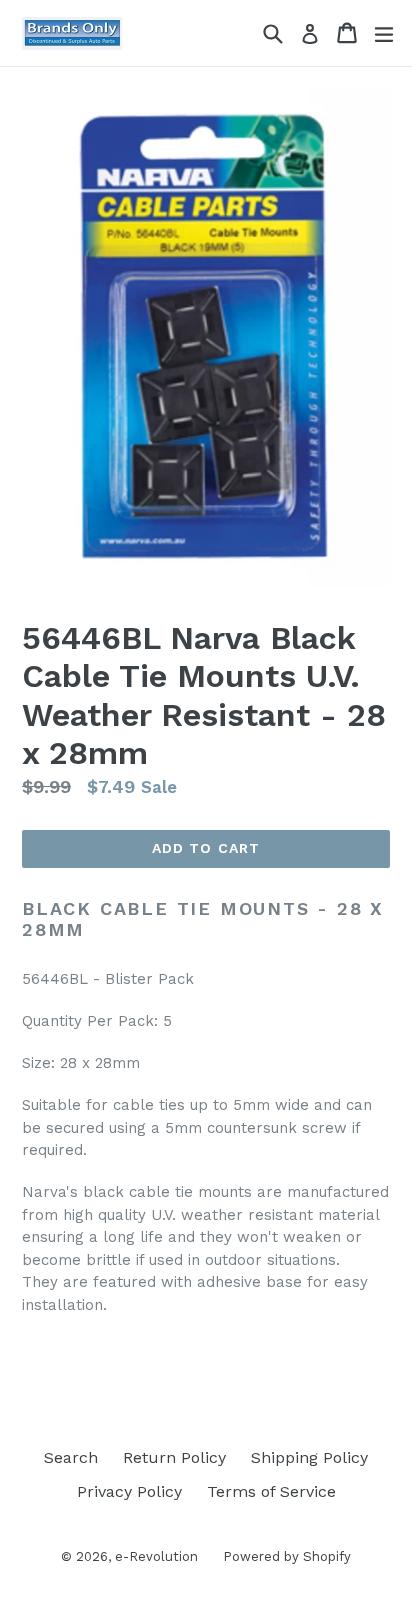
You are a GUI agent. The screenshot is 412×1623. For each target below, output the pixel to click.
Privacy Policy (129, 1491)
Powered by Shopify (287, 1556)
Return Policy (174, 1457)
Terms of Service (271, 1491)
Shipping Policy (309, 1457)
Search (71, 1457)
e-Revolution (156, 1556)
